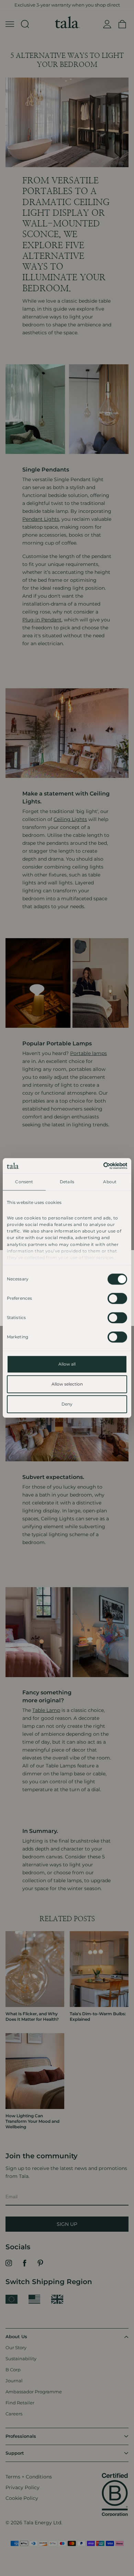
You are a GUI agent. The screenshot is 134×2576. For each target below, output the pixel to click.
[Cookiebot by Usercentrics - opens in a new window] (97, 1166)
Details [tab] (67, 1182)
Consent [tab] (24, 1182)
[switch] (117, 1299)
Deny (67, 1404)
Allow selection (67, 1384)
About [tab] (110, 1182)
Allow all (67, 1364)
